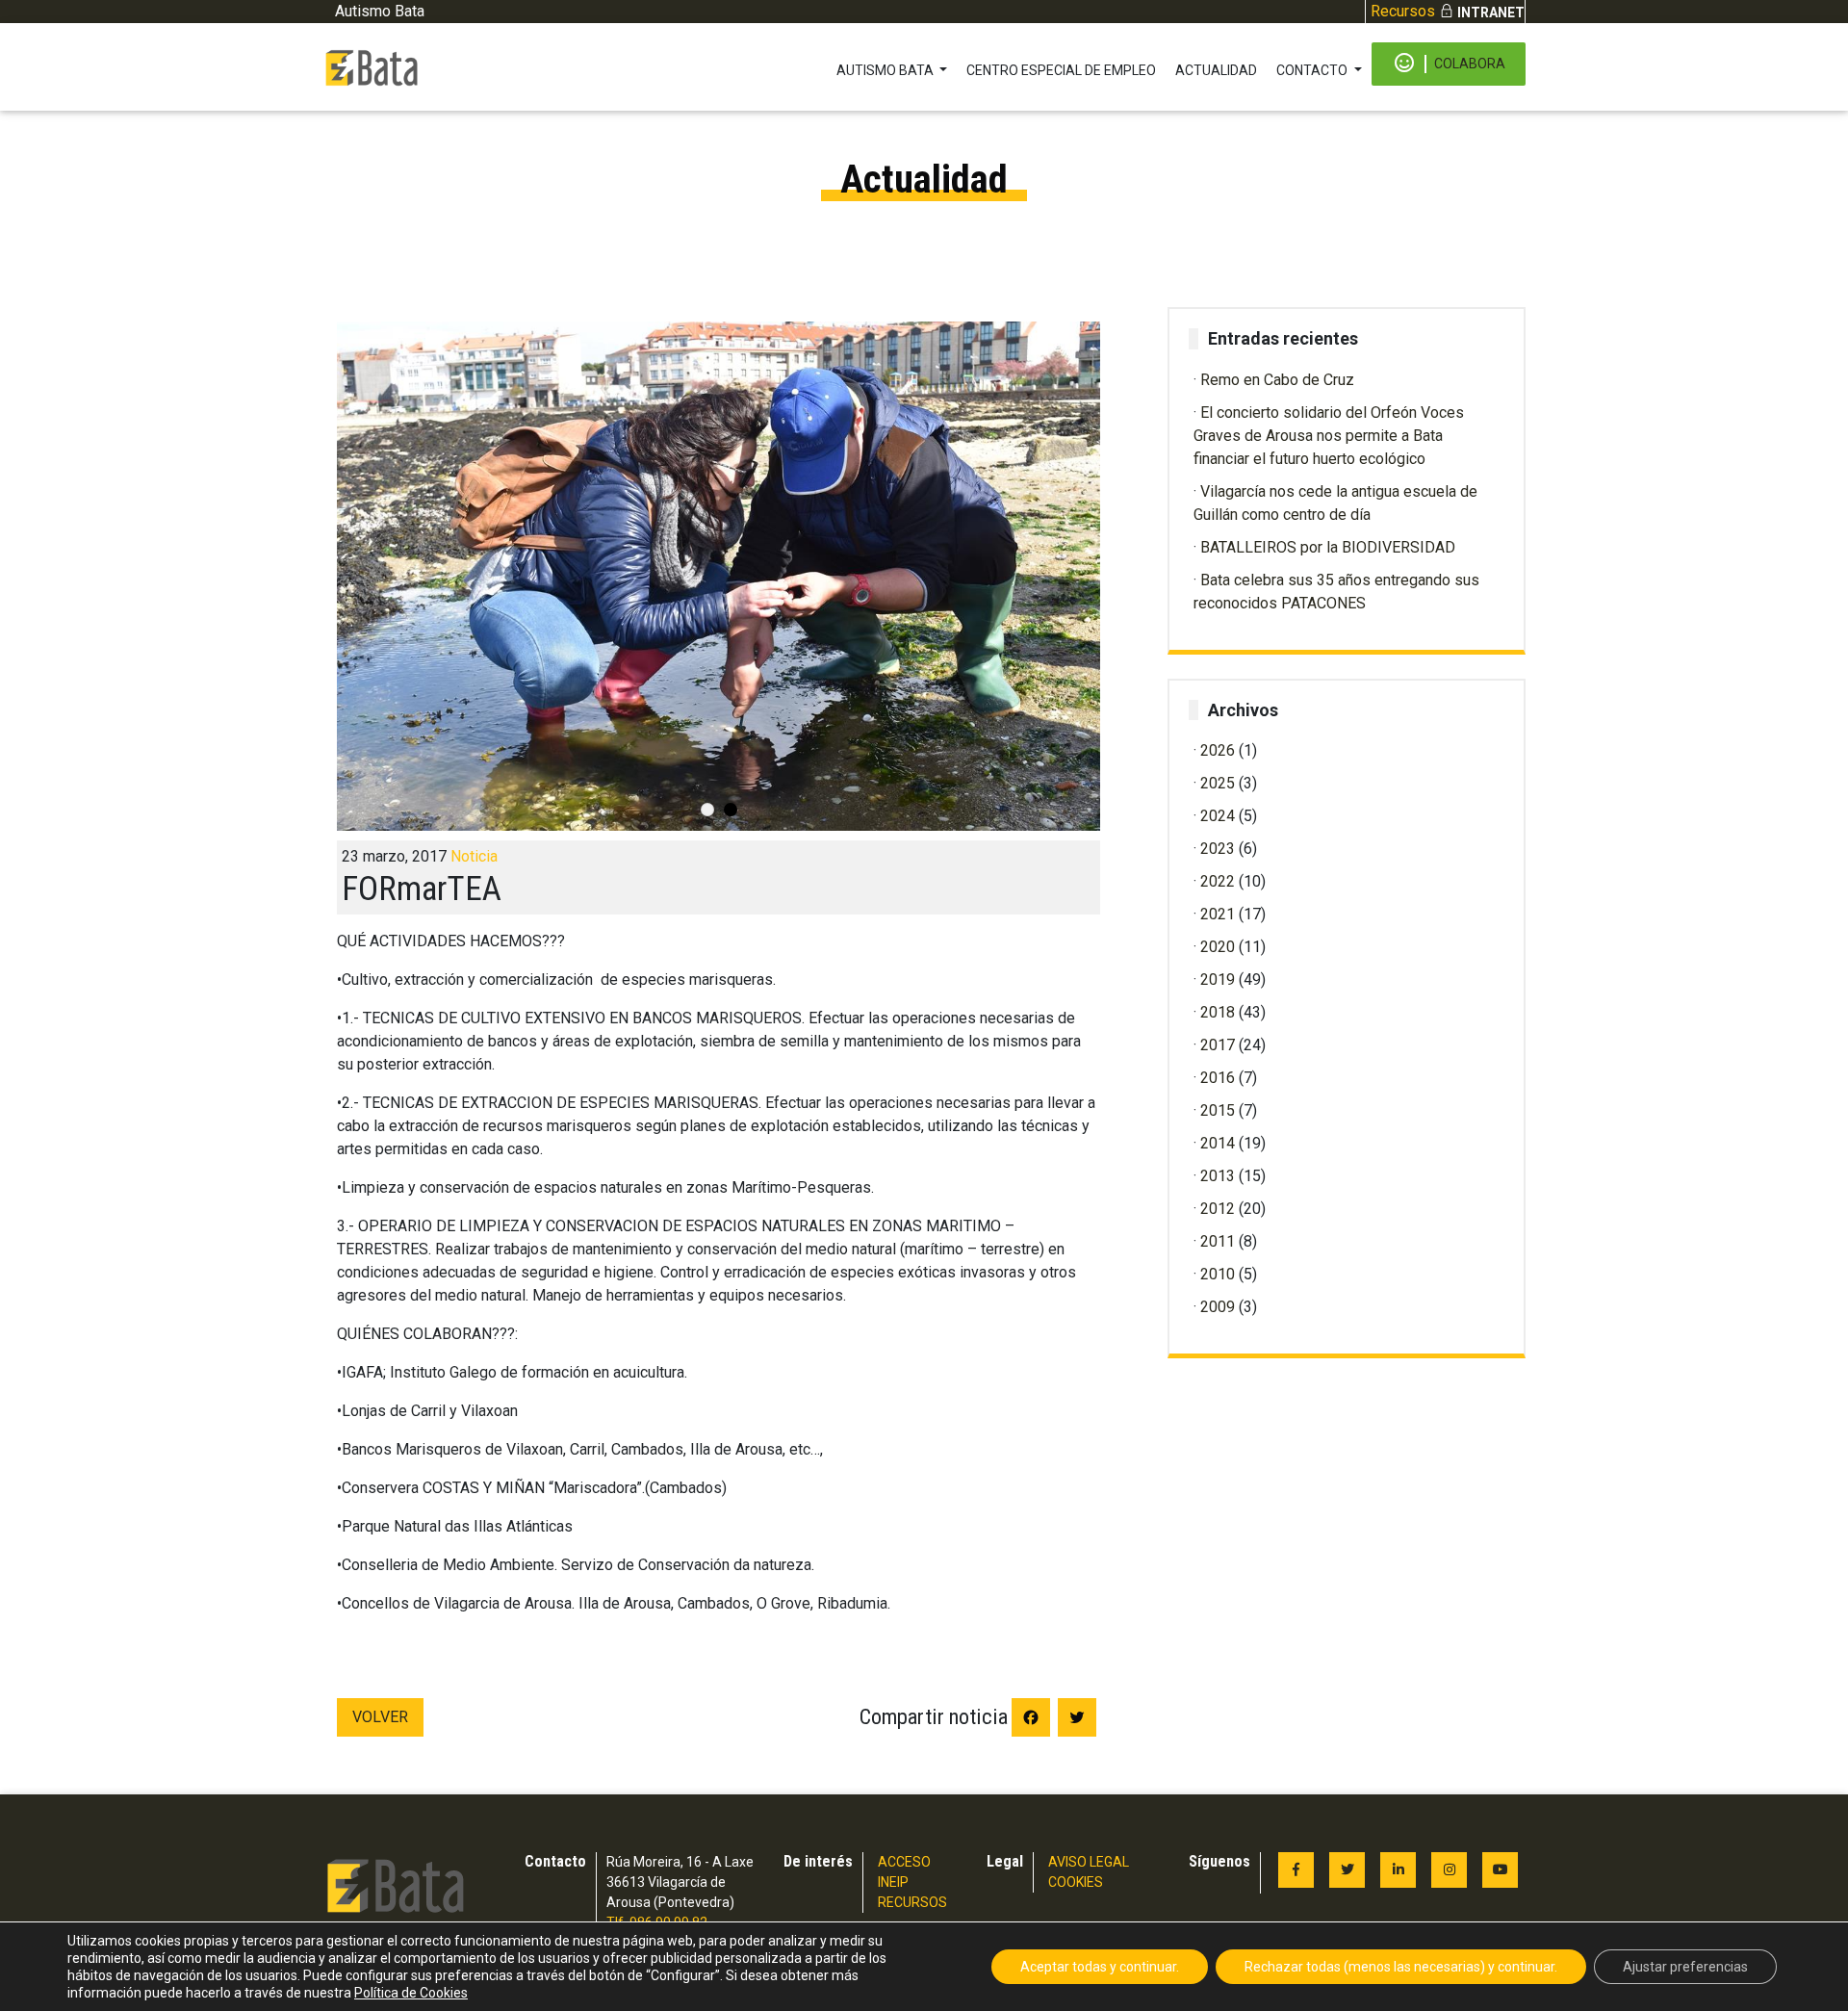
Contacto (1313, 70)
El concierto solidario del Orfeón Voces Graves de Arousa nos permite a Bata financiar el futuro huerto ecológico (1329, 436)
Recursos (1403, 11)
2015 (1218, 1110)
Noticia (474, 856)
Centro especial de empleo (1061, 70)
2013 (1218, 1176)
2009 (1218, 1307)
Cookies (1076, 1882)
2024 (1218, 816)
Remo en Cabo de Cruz (1277, 380)
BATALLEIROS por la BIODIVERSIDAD (1328, 547)
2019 (1218, 980)
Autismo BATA (886, 70)
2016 (1218, 1078)
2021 (1218, 914)
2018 (1218, 1012)
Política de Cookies (411, 1993)
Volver (380, 1717)
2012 (1218, 1209)
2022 (1218, 881)
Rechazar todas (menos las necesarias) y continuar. (1401, 1967)
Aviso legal (1089, 1862)
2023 (1218, 849)
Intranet (1491, 13)
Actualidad (1216, 70)
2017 (1218, 1045)
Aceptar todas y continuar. (1100, 1967)
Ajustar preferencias (1685, 1967)
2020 (1218, 947)
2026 (1218, 750)
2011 (1218, 1241)
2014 (1218, 1143)
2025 (1218, 783)
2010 (1218, 1274)
